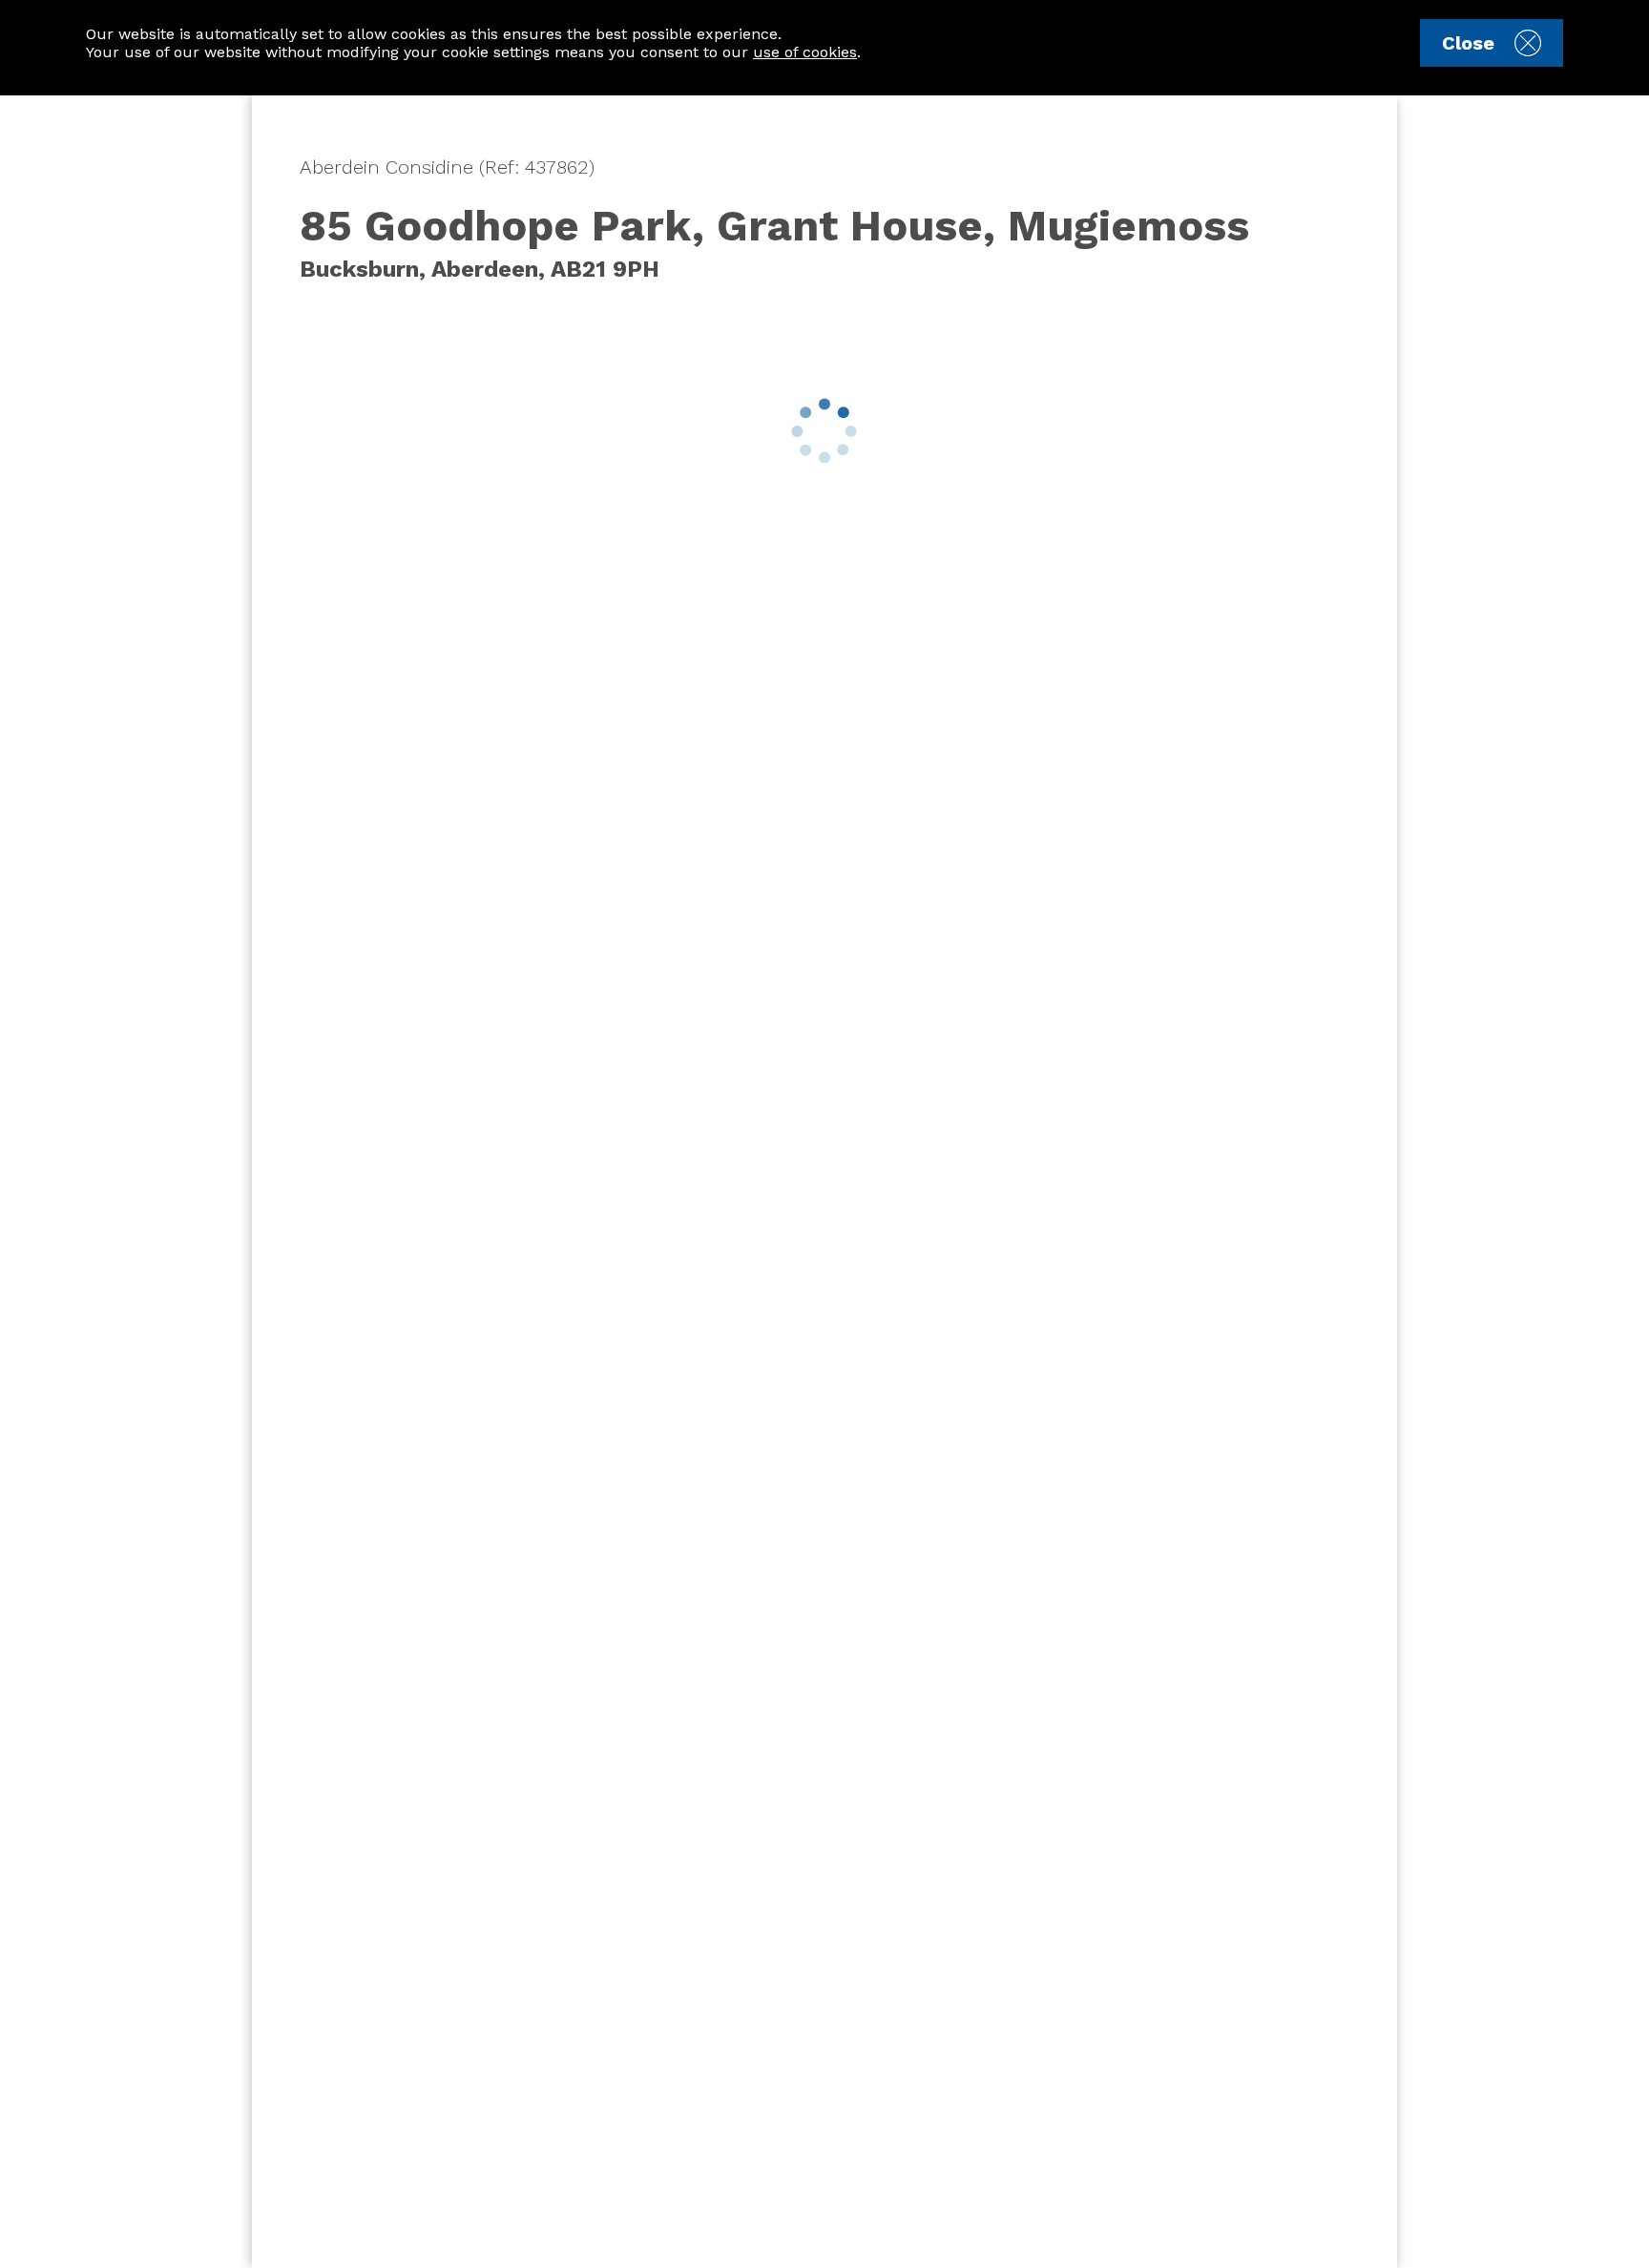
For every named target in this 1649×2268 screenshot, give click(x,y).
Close (1468, 43)
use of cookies (805, 52)
